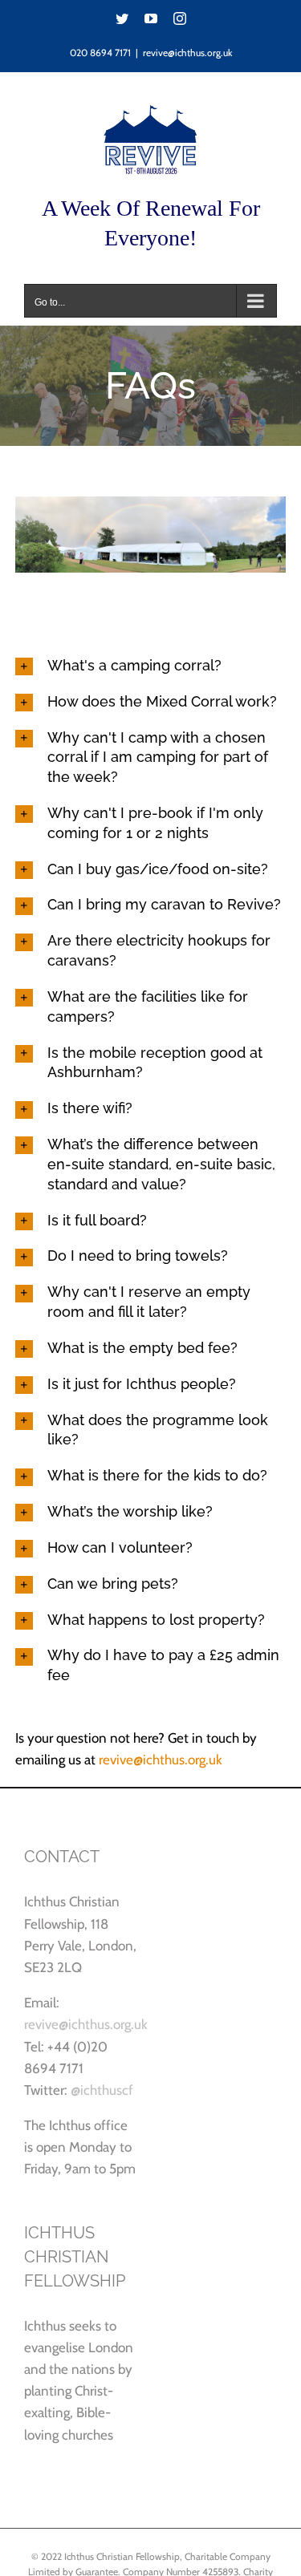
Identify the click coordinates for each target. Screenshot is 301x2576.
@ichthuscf (102, 2090)
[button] (151, 666)
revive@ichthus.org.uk (187, 53)
